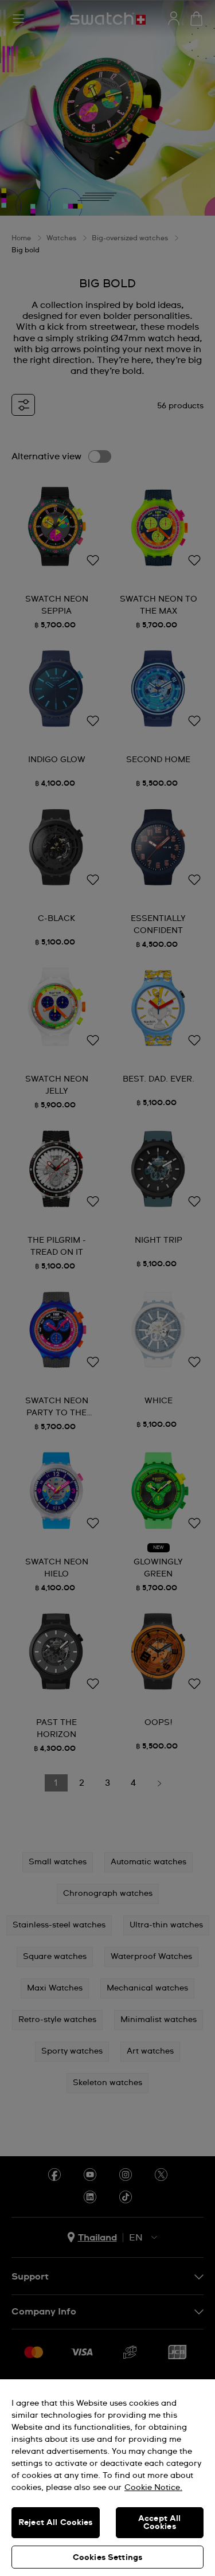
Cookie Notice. (153, 2488)
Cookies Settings (107, 2558)
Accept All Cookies (159, 2523)
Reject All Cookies (56, 2523)
